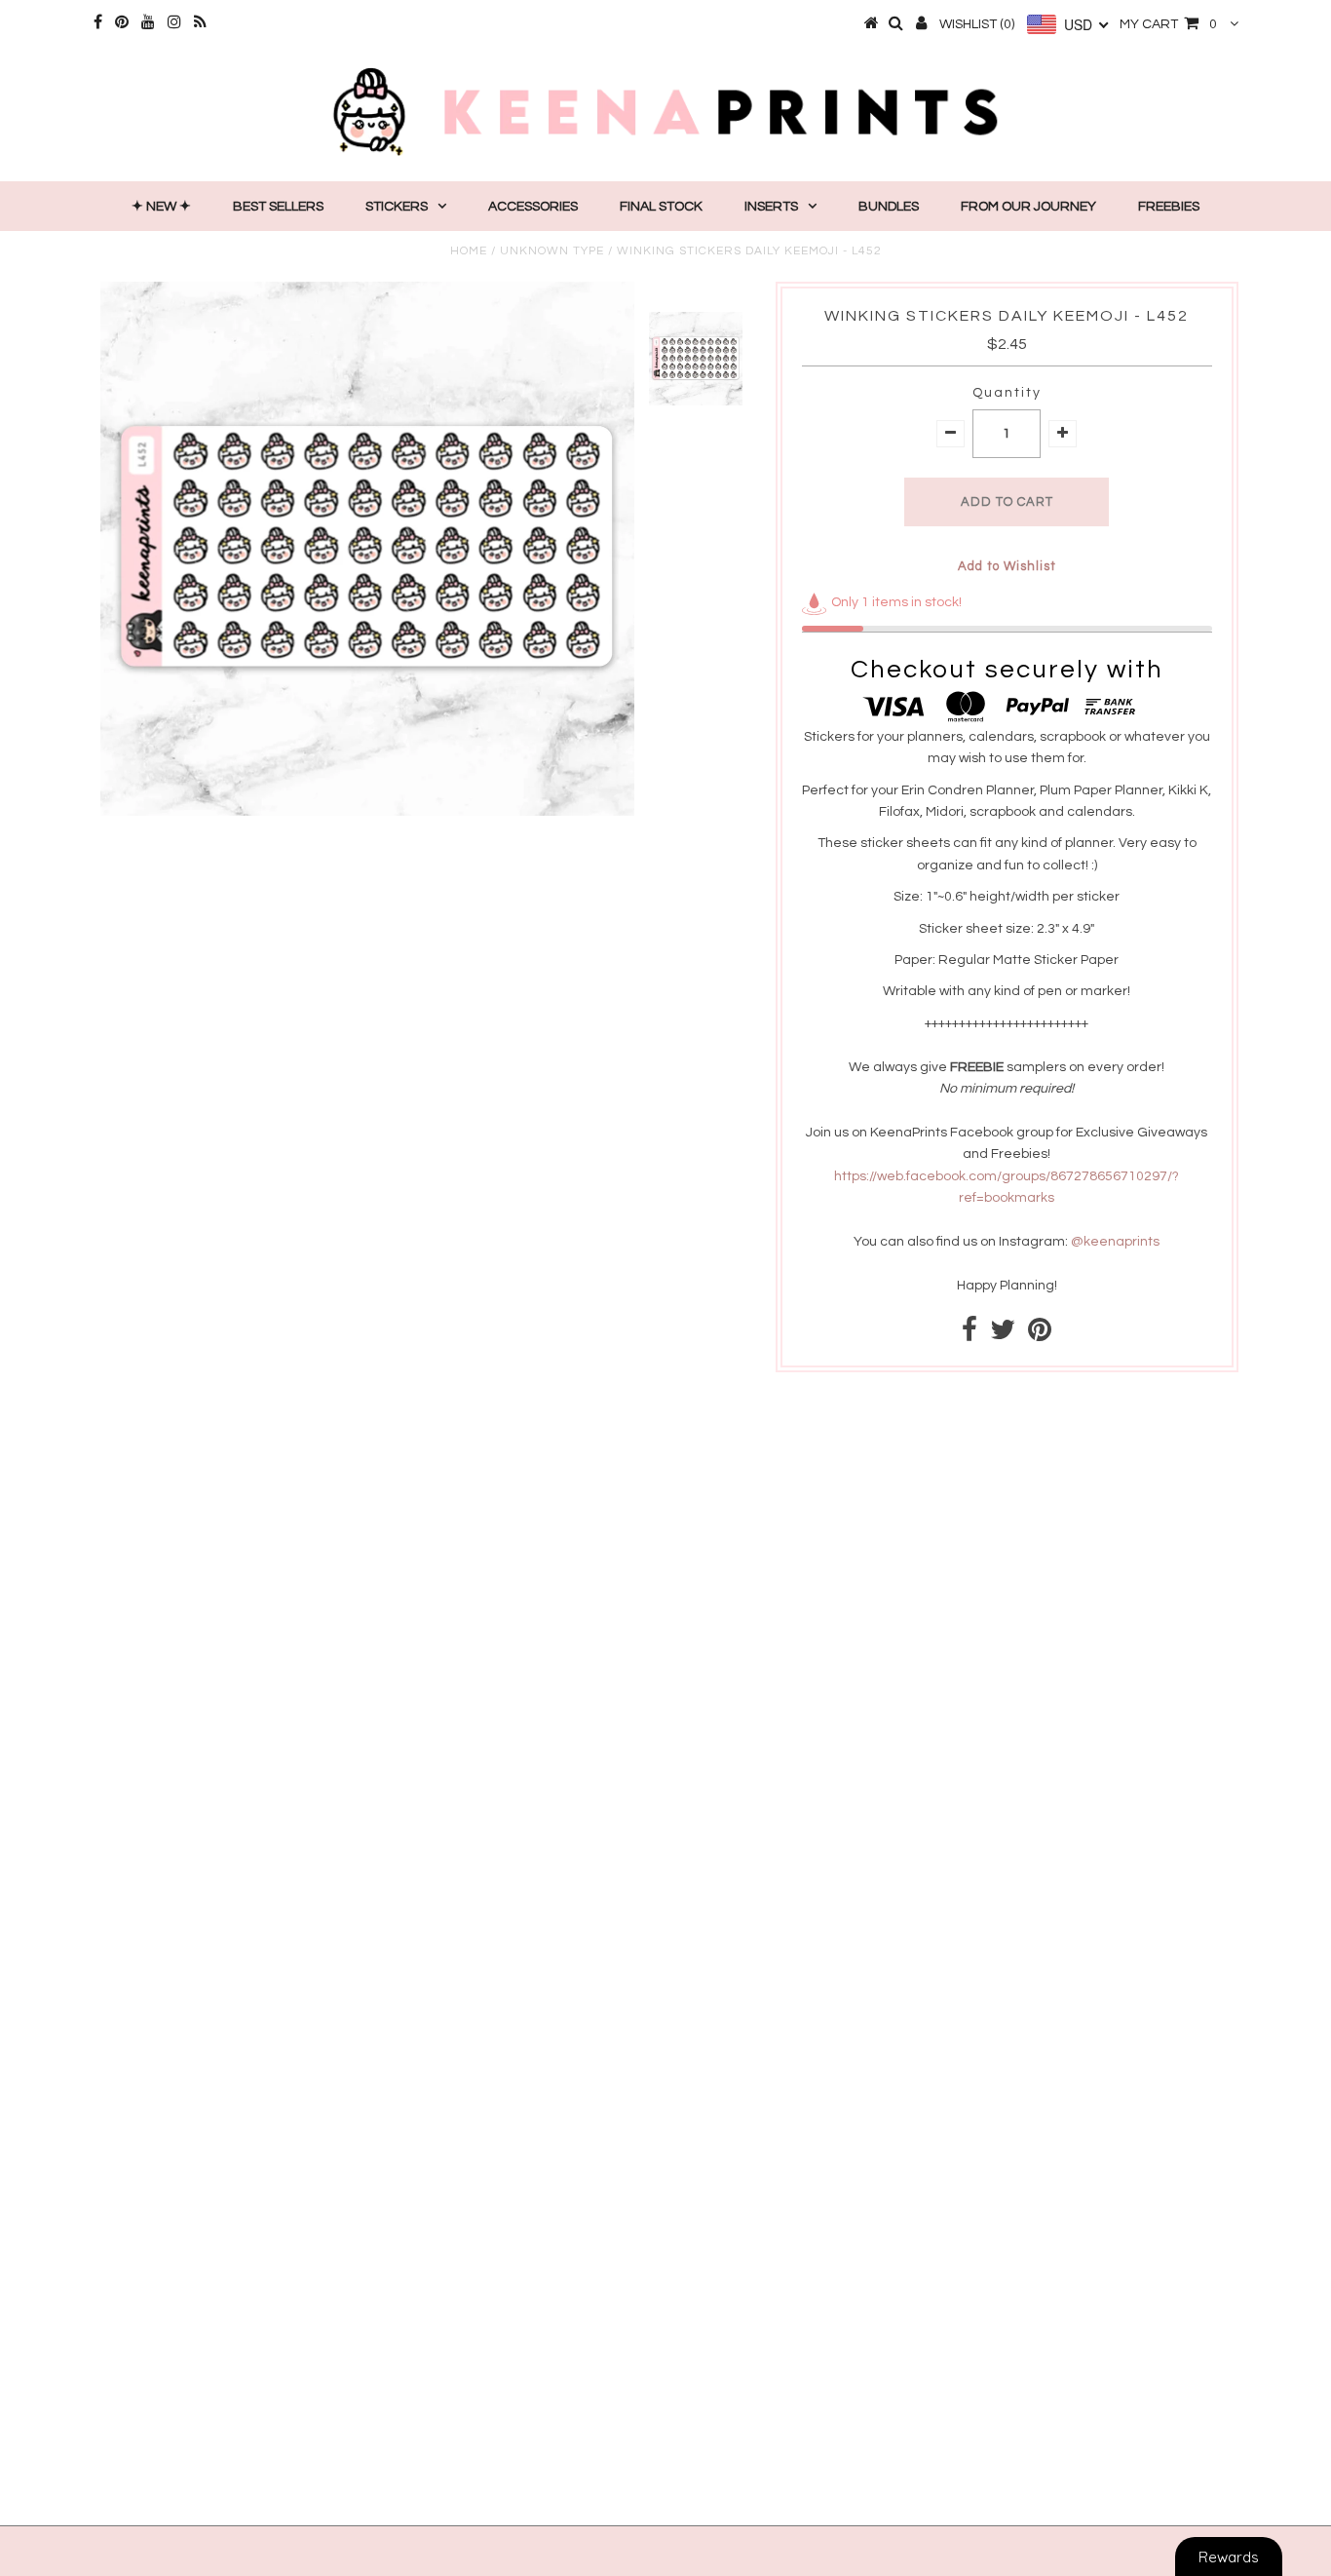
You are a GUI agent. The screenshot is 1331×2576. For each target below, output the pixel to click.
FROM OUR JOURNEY (1028, 207)
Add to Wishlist (1007, 566)
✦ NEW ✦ (161, 207)
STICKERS (397, 207)
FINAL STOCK (661, 207)
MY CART (1168, 24)
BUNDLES (889, 207)
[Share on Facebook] (970, 1335)
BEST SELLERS (278, 207)
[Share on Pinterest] (1040, 1335)
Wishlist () (977, 24)
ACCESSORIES (533, 207)
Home (469, 251)
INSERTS (771, 207)
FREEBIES (1169, 207)
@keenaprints (1115, 1242)
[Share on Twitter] (1003, 1335)
